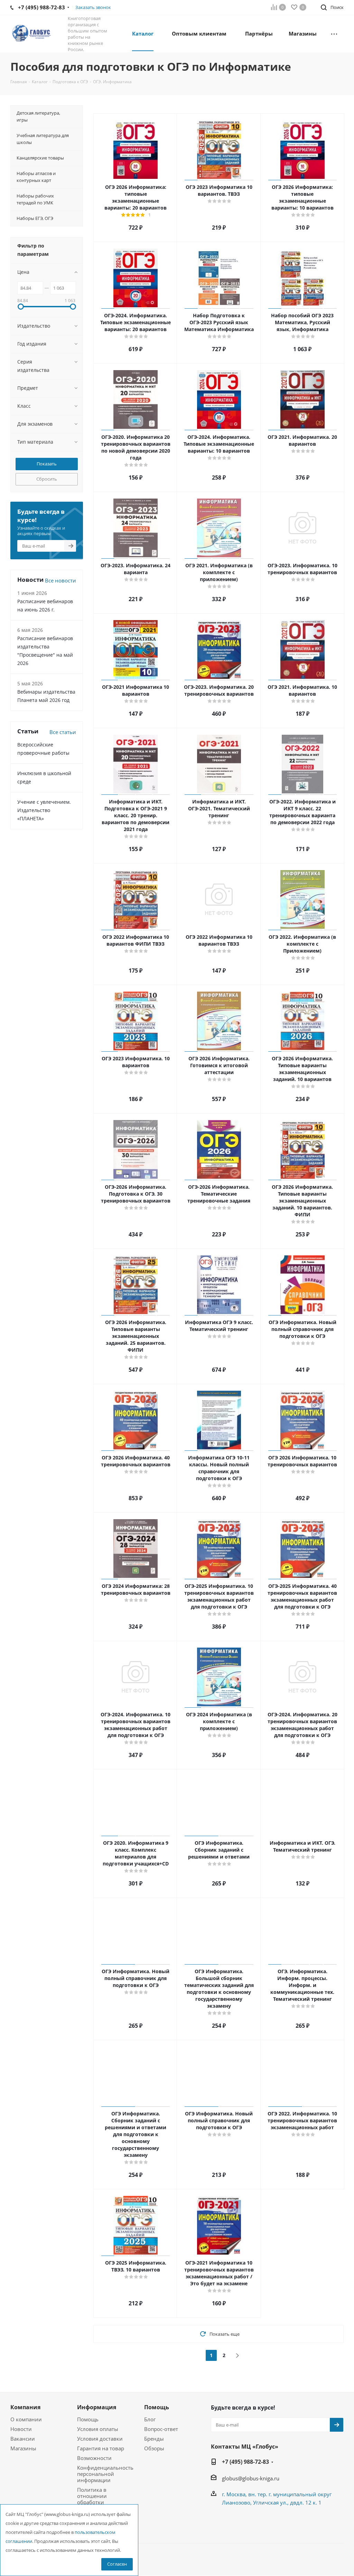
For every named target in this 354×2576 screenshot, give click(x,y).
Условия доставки (100, 2439)
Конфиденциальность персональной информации (105, 2474)
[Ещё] (334, 33)
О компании (26, 2419)
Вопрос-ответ (161, 2429)
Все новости (60, 580)
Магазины (23, 2448)
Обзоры (154, 2448)
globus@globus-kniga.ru (251, 2478)
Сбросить (47, 479)
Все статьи (63, 732)
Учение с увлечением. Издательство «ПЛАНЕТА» (44, 810)
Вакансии (23, 2439)
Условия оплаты (98, 2429)
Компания (25, 2407)
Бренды (154, 2439)
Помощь (88, 2419)
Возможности (94, 2458)
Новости (21, 2429)
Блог (150, 2419)
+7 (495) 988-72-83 (245, 2462)
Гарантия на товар (101, 2448)
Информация (97, 2407)
